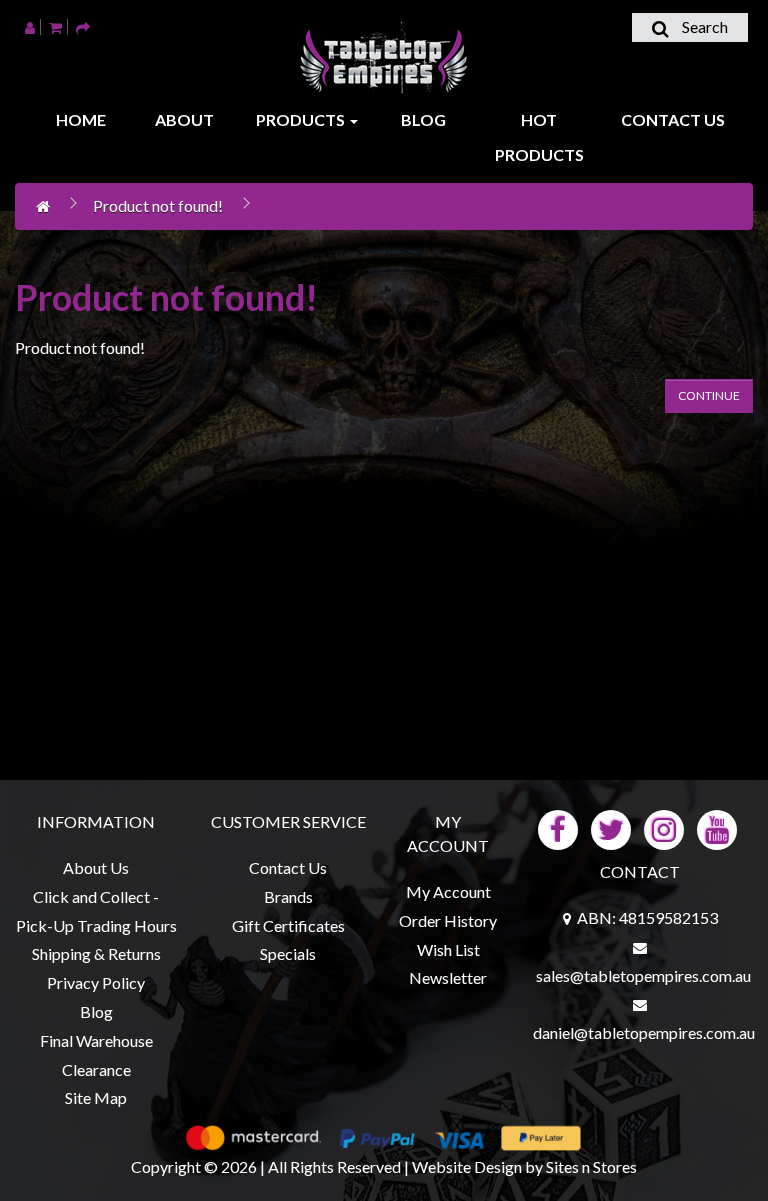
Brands (288, 896)
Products (302, 119)
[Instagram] (664, 827)
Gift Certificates (288, 925)
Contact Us (673, 119)
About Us (96, 867)
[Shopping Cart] (55, 26)
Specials (288, 953)
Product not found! (158, 205)
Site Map (96, 1097)
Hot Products (539, 137)
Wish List (448, 949)
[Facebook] (558, 827)
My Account (448, 891)
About (184, 119)
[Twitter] (611, 827)
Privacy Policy (96, 982)
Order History (448, 920)
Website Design (467, 1166)
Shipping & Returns (96, 953)
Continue (709, 395)
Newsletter (448, 977)
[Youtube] (717, 827)
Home (81, 119)
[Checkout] (83, 26)
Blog (423, 119)
